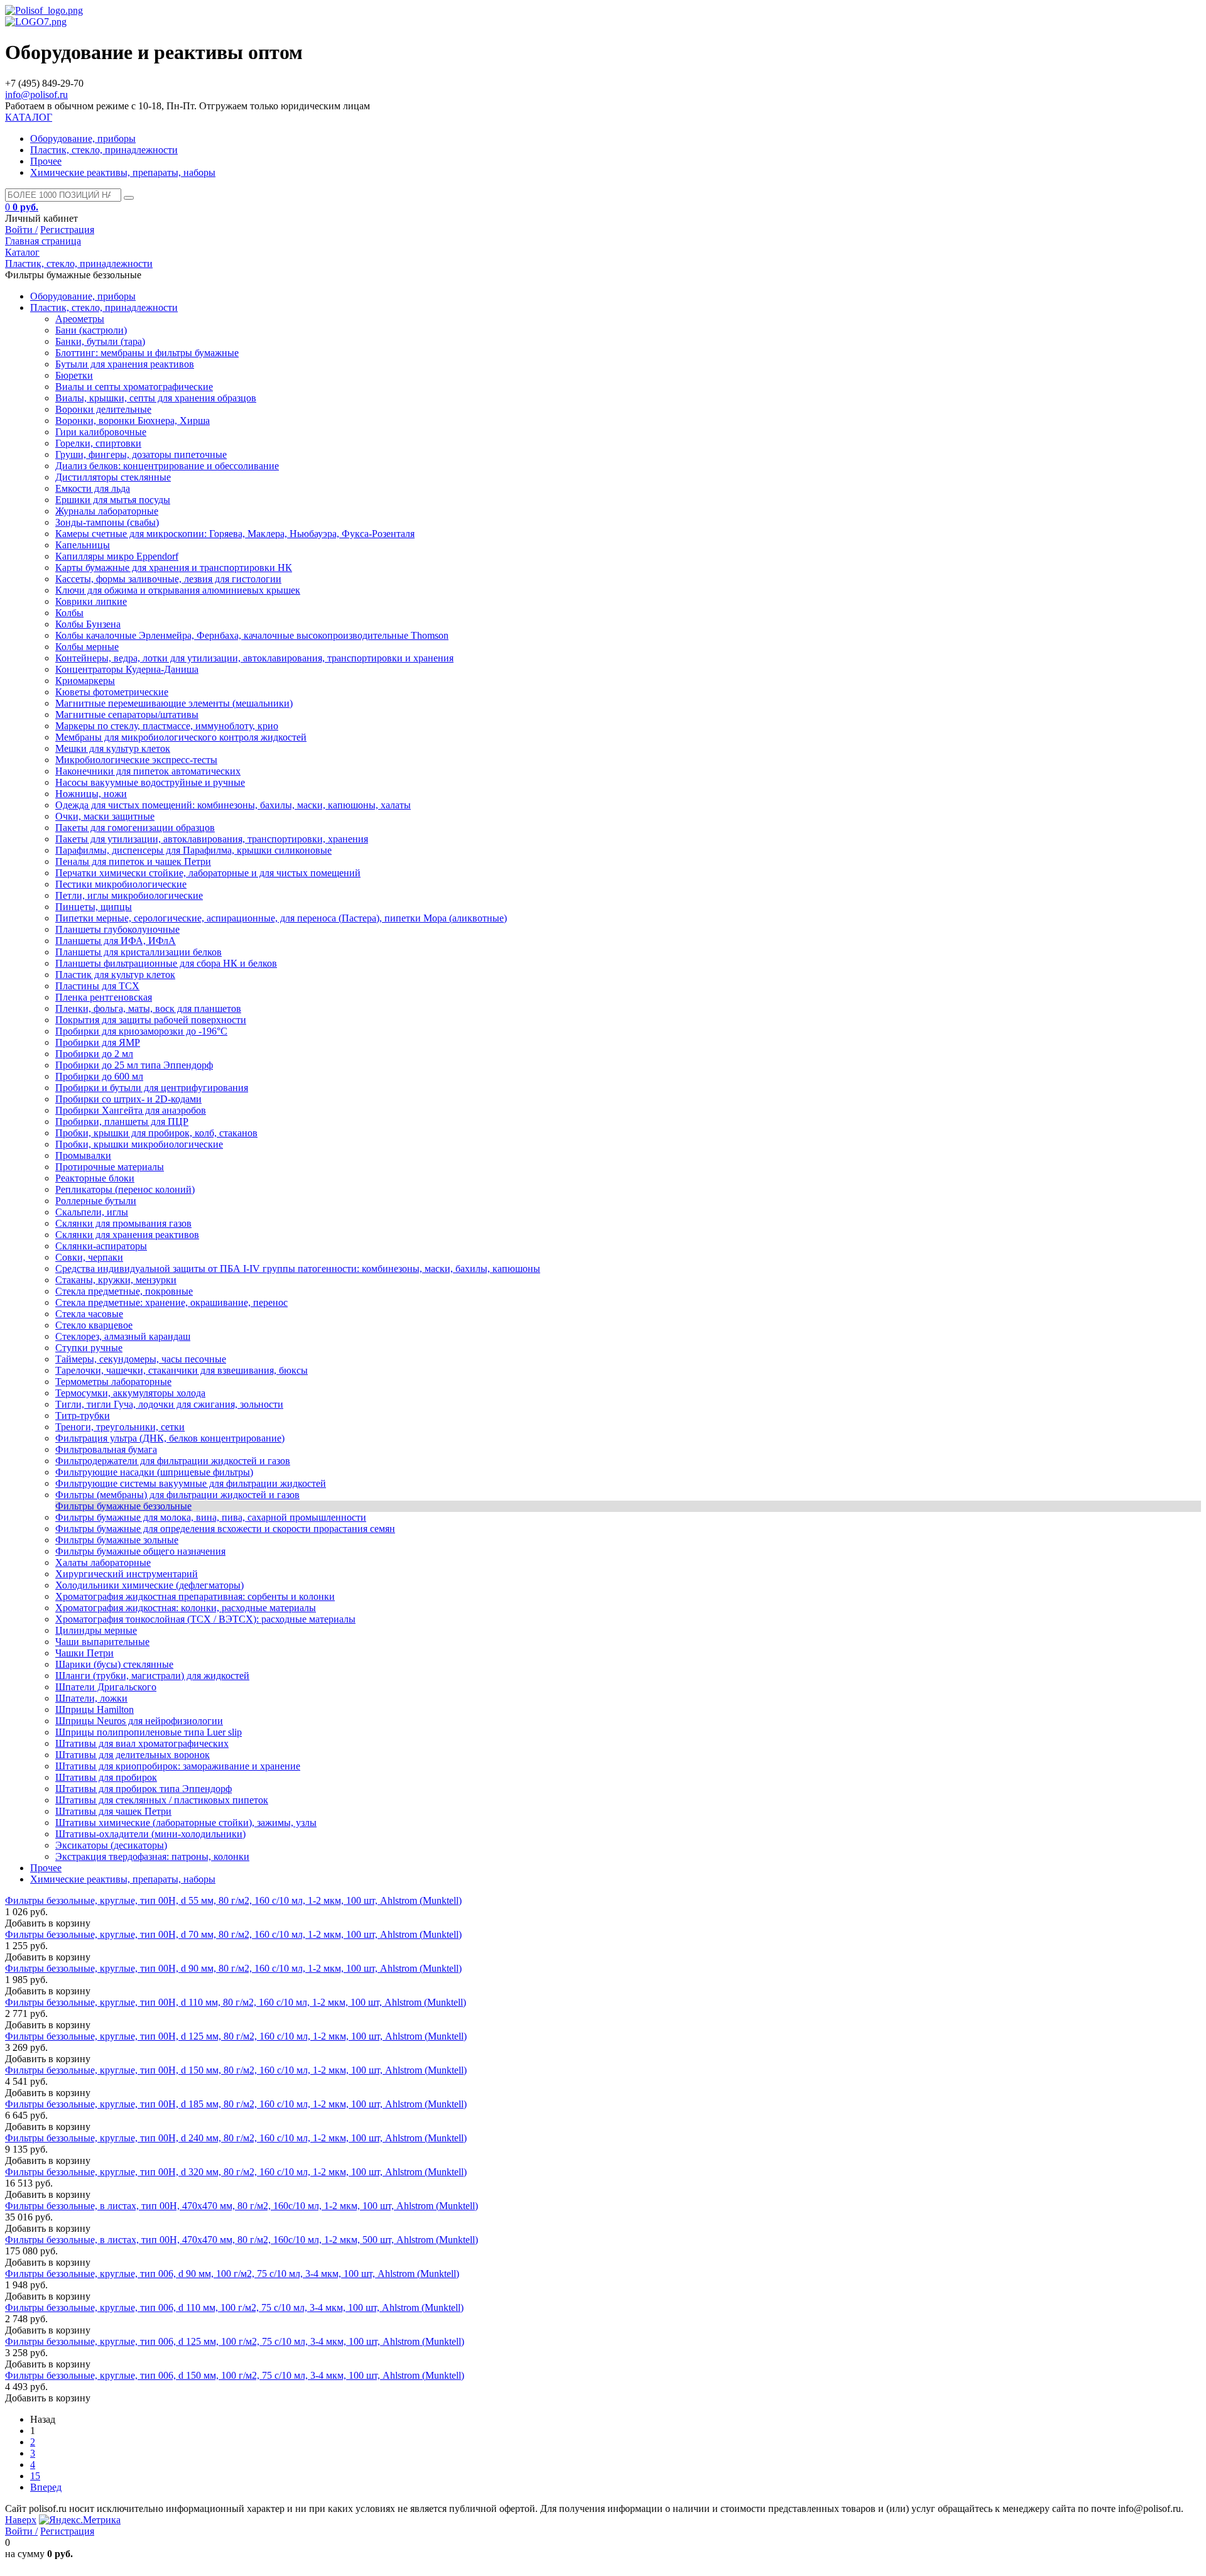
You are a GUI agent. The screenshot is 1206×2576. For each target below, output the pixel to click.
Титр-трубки (83, 1416)
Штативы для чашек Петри (113, 1811)
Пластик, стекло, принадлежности (104, 150)
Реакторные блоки (95, 1178)
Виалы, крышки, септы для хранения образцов (156, 398)
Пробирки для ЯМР (98, 1042)
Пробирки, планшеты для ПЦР (122, 1122)
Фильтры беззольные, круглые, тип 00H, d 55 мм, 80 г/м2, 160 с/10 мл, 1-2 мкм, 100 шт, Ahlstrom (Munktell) (233, 1900)
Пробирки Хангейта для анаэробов (131, 1110)
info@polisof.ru (36, 95)
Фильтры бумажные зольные (117, 1540)
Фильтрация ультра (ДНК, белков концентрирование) (170, 1438)
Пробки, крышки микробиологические (139, 1144)
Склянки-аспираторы (101, 1246)
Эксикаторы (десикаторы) (111, 1845)
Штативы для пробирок (106, 1777)
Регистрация (67, 230)
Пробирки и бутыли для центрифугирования (152, 1088)
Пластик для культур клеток (115, 975)
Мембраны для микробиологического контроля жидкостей (181, 737)
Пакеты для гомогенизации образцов (135, 828)
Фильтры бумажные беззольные (123, 1506)
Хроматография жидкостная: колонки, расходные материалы (186, 1608)
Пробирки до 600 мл (99, 1076)
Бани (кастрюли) (91, 330)
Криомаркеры (85, 681)
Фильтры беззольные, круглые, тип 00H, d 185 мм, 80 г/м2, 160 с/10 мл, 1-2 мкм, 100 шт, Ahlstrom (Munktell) (236, 2104)
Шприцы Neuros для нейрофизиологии (139, 1721)
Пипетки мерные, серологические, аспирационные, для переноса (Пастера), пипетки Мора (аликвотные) (281, 918)
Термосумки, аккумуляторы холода (130, 1393)
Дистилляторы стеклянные (113, 477)
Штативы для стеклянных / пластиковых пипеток (162, 1800)
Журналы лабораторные (107, 511)
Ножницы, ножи (91, 794)
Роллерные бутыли (96, 1201)
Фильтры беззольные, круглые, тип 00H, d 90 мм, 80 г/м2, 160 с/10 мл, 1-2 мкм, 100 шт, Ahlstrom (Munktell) (233, 1968)
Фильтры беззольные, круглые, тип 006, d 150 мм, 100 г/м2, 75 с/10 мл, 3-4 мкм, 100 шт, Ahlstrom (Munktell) (235, 2375)
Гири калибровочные (101, 432)
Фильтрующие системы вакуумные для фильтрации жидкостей (191, 1483)
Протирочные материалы (110, 1167)
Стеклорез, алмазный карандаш (123, 1336)
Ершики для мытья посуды (113, 500)
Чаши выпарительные (102, 1642)
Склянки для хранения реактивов (127, 1235)
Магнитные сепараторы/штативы (127, 715)
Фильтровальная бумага (106, 1449)
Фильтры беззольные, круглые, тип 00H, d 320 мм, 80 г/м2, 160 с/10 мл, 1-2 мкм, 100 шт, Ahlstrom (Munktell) (236, 2172)
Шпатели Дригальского (106, 1687)
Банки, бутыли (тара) (100, 341)
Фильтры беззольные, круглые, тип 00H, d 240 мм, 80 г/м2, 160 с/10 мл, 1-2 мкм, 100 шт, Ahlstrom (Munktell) (236, 2138)
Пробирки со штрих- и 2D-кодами (128, 1099)
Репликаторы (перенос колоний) (125, 1189)
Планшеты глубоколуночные (117, 929)
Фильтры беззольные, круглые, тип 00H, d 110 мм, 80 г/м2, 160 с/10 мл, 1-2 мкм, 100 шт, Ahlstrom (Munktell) (236, 2002)
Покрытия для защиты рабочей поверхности (151, 1020)
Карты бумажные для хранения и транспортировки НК (174, 568)
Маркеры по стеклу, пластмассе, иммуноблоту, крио (167, 726)
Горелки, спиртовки (98, 443)
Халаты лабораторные (103, 1562)
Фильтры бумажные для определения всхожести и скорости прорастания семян (225, 1529)
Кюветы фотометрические (112, 692)
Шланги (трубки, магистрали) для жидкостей (152, 1676)
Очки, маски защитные (105, 816)
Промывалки (83, 1155)
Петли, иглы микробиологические (129, 895)
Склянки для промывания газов (123, 1223)
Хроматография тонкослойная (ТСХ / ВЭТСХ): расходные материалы (205, 1619)
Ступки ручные (89, 1348)
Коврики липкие (91, 601)
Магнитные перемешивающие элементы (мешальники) (174, 703)
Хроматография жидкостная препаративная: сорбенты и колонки (195, 1596)
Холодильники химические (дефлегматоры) (149, 1585)
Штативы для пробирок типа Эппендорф (144, 1789)
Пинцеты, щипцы (94, 907)
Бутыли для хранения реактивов (125, 364)
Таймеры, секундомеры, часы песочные (141, 1359)
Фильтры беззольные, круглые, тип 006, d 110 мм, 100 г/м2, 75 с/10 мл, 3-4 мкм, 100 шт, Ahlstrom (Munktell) (234, 2307)
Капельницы (83, 545)
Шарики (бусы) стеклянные (114, 1664)
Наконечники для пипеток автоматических (148, 771)
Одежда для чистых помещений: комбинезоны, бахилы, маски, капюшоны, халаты (233, 805)
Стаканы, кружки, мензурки (116, 1280)
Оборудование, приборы (83, 139)
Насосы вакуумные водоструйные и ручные (150, 782)
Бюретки (74, 375)
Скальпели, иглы (92, 1212)
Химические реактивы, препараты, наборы (123, 172)
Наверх (21, 2520)
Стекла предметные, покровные (124, 1291)
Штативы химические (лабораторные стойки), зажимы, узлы (186, 1823)
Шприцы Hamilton (95, 1709)
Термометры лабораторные (113, 1382)
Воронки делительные (103, 409)
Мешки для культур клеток (113, 748)
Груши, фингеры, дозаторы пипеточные (141, 454)
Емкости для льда (93, 488)
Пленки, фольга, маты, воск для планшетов (148, 1008)
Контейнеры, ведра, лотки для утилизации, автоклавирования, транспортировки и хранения (254, 658)
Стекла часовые (89, 1314)
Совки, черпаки (89, 1257)
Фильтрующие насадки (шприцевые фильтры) (154, 1472)
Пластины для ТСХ (97, 986)
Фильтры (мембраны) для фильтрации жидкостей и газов (177, 1495)
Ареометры (80, 319)
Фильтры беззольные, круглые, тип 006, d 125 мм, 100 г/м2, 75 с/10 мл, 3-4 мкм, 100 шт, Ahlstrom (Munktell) (235, 2341)
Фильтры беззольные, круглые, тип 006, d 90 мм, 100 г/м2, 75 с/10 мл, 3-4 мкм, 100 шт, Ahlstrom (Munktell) (232, 2274)
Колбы (69, 613)
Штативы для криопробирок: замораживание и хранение (178, 1766)
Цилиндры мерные (96, 1630)
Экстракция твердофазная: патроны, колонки (152, 1856)
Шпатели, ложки (91, 1698)
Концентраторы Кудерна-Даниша (127, 669)
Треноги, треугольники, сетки (120, 1427)
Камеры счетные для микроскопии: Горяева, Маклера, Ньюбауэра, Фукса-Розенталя (235, 534)
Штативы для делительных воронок (133, 1755)
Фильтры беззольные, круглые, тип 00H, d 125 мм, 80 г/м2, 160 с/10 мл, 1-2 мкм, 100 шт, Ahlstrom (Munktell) (236, 2036)
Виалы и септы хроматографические (134, 387)
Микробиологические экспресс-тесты (136, 760)
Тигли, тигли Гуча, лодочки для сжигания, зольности (169, 1404)
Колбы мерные (87, 647)
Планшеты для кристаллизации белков (139, 952)
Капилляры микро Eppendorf (117, 556)
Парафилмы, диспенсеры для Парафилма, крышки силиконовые (193, 850)
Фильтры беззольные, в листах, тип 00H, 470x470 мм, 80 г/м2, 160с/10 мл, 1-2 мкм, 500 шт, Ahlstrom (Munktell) (242, 2240)
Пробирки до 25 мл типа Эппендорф (134, 1065)
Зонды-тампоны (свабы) (107, 522)
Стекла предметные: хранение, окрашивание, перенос (171, 1302)
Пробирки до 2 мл (94, 1054)
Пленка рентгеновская (104, 997)
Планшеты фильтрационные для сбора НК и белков (166, 963)
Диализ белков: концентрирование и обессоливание (167, 466)
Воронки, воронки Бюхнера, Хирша (133, 421)
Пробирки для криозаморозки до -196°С (141, 1031)
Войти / (21, 230)
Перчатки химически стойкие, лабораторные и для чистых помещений (208, 873)
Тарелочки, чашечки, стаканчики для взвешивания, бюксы (182, 1370)
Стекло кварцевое (94, 1325)
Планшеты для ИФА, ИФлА (116, 941)
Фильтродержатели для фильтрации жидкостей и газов (173, 1461)
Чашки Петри (84, 1653)
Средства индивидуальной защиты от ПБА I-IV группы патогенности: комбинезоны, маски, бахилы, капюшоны (298, 1269)
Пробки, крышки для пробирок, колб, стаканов (156, 1133)
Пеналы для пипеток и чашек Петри (133, 861)
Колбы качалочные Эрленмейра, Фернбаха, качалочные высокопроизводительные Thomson (252, 635)
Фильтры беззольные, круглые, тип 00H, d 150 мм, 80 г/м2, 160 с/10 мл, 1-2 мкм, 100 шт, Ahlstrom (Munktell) (236, 2070)
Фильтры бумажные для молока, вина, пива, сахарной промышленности (211, 1517)
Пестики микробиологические (121, 884)
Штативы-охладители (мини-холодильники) (150, 1834)
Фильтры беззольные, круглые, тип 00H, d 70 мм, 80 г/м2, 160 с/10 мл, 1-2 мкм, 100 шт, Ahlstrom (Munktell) (233, 1934)
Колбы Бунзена (88, 624)
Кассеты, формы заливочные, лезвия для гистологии (168, 579)
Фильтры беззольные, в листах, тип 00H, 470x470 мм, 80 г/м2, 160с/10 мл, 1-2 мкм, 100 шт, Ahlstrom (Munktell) (242, 2206)
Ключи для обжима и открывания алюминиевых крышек (178, 590)
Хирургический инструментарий (127, 1574)
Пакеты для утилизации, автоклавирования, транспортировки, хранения (212, 839)
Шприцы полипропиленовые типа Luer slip (149, 1732)
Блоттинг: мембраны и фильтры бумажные (147, 353)
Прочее (46, 161)
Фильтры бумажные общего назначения (140, 1551)
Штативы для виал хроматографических (142, 1743)
